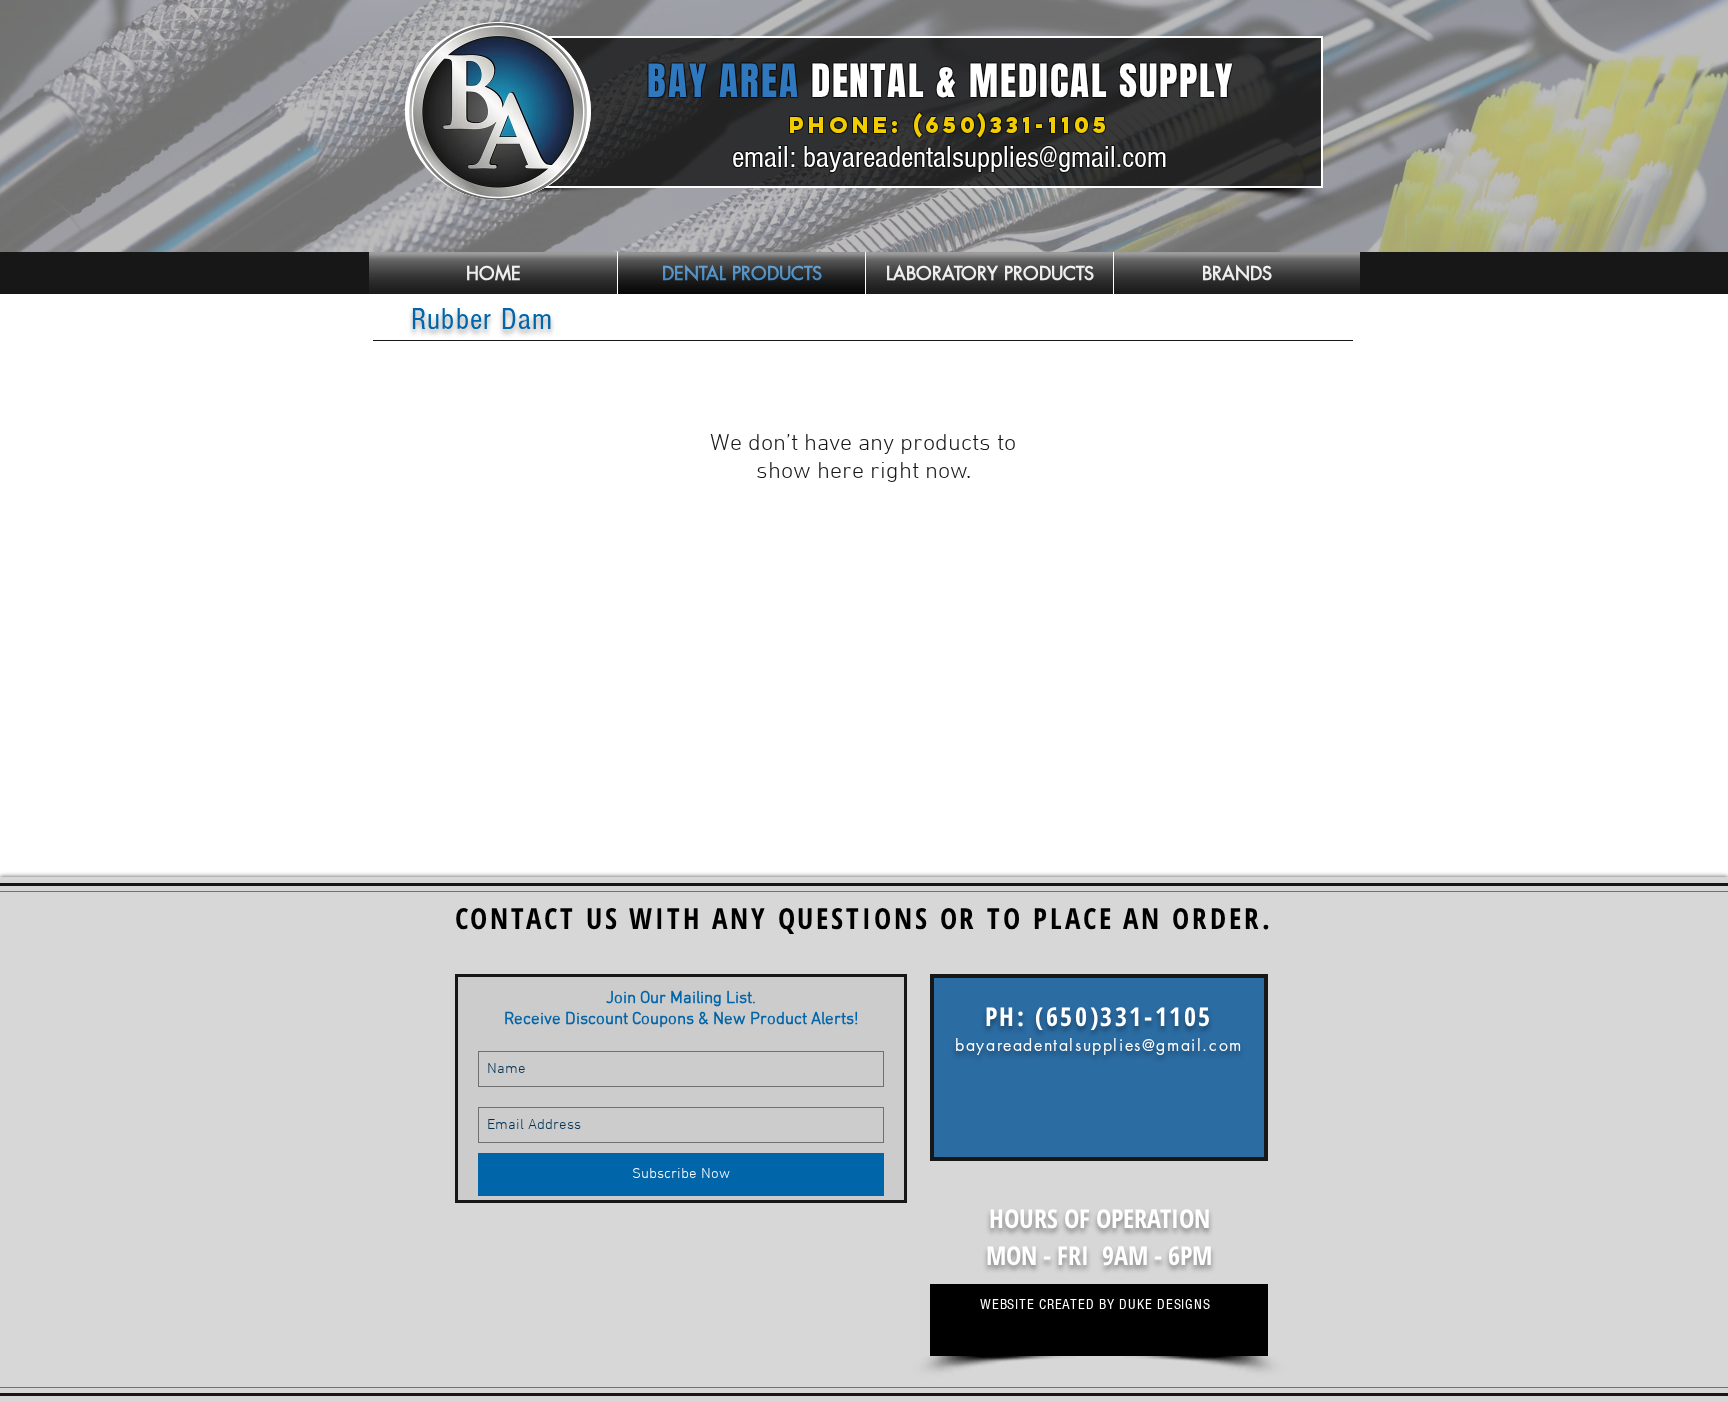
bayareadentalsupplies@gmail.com (985, 157)
